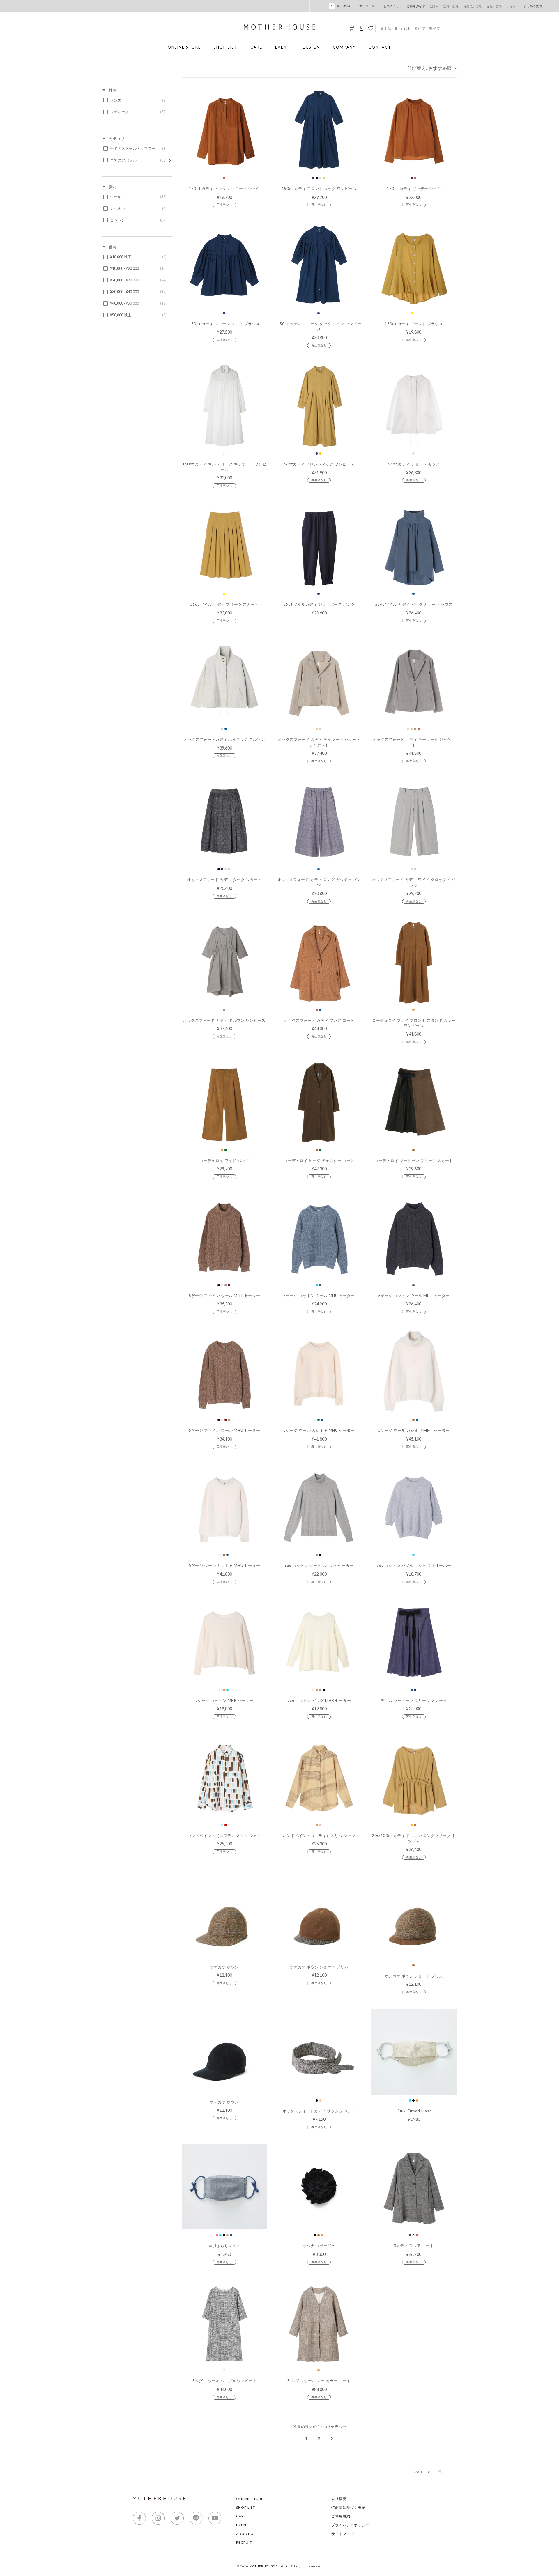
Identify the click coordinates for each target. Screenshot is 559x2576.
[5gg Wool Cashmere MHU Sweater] (319, 1371)
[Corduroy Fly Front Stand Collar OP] (414, 961)
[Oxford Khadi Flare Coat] (319, 961)
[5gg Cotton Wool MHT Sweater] (414, 1236)
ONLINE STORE (184, 47)
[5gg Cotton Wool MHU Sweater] (319, 1236)
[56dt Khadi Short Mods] (414, 405)
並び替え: (429, 68)
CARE (256, 47)
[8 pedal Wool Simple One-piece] (224, 2322)
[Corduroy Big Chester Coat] (319, 1102)
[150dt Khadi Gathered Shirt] (414, 130)
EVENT (283, 47)
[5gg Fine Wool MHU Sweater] (224, 1371)
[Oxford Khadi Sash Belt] (319, 2052)
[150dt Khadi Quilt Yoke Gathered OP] (224, 405)
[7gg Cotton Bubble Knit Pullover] (414, 1506)
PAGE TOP (423, 2472)
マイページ (367, 6)
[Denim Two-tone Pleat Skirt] (414, 1642)
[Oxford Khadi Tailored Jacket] (414, 680)
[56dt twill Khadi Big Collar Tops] (414, 545)
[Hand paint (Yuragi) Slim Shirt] (319, 1776)
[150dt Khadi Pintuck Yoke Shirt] (224, 130)
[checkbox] (136, 100)
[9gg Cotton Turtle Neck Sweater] (319, 1506)
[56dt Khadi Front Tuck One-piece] (319, 405)
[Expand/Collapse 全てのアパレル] (170, 160)
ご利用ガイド (416, 6)
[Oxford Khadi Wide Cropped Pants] (414, 821)
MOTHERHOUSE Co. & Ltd (269, 2566)
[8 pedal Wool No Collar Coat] (319, 2322)
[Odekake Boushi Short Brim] (319, 1917)
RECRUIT (244, 2542)
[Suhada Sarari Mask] (224, 2187)
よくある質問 (533, 6)
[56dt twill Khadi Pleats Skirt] (224, 545)
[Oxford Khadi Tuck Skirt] (224, 821)
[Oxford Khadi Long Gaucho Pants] (319, 821)
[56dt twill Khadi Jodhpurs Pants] (319, 545)
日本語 (386, 28)
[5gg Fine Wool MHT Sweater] (224, 1236)
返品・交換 (494, 6)
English (403, 28)
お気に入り (391, 6)
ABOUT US (246, 2534)
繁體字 (435, 28)
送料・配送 (451, 6)
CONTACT (380, 47)
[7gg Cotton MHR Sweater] (224, 1642)
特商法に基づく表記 (348, 2507)
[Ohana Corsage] (319, 2187)
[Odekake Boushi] (224, 1917)
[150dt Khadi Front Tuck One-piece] (319, 130)
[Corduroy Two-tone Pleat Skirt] (414, 1102)
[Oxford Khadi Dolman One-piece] (224, 961)
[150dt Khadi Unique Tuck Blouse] (224, 264)
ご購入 (434, 6)
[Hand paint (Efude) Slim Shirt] (224, 1776)
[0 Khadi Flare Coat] (414, 2187)
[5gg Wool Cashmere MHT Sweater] (414, 1371)
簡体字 (420, 28)
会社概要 (339, 2499)
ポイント (513, 6)
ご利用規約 (341, 2516)
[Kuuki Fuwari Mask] (414, 2052)
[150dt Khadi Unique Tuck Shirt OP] (319, 264)
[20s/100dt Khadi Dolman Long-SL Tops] (414, 1776)
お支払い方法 (473, 6)
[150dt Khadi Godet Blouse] (414, 264)
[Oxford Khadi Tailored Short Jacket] (319, 680)
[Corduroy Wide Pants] (224, 1102)
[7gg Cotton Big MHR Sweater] (319, 1642)
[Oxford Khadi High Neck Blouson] (224, 680)
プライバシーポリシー (350, 2525)
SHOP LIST (226, 47)
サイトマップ (343, 2534)
